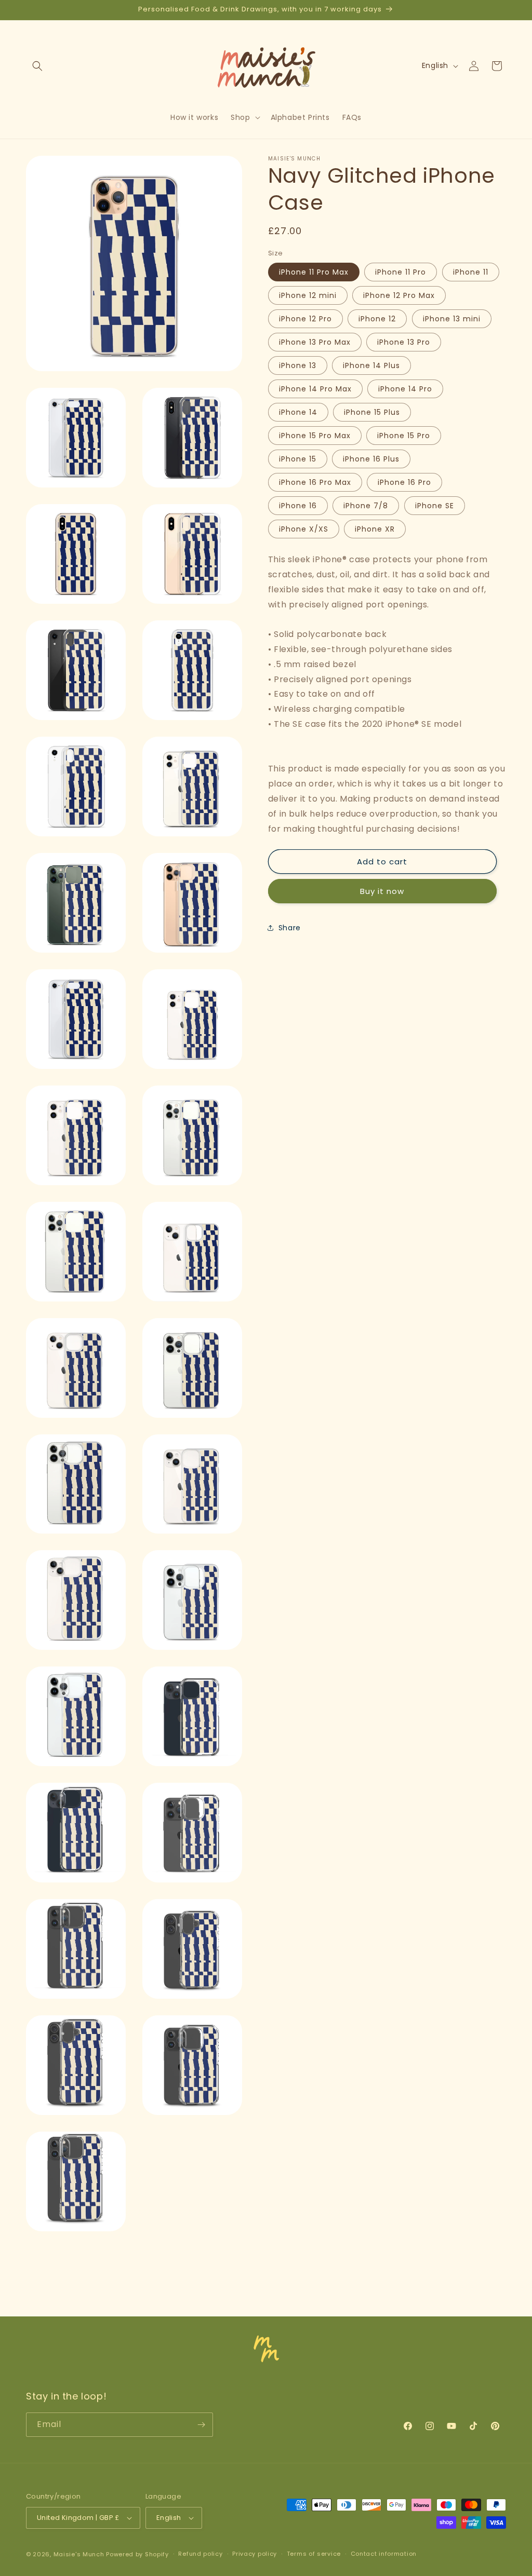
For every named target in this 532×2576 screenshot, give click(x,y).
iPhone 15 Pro (404, 436)
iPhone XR (375, 529)
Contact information (384, 2554)
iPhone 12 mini (308, 295)
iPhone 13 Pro (404, 342)
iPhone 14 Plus (371, 365)
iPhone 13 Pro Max (315, 342)
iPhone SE (435, 506)
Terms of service (314, 2554)
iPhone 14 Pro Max (315, 389)
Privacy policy (255, 2554)
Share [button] (290, 928)
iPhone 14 (298, 412)
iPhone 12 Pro (305, 319)
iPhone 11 (471, 272)
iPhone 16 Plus (371, 459)
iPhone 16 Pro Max (315, 482)
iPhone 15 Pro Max (315, 436)
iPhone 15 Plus (372, 412)
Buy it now (382, 891)
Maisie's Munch (79, 2554)
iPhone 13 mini (452, 319)
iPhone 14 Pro (405, 389)
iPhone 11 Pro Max (314, 272)
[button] (37, 66)
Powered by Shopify (137, 2554)
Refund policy (200, 2554)
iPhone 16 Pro (404, 482)
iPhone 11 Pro (401, 272)
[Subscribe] (201, 2425)
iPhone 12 (377, 319)
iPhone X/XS (304, 529)
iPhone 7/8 (366, 506)
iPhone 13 (298, 365)
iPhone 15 (298, 459)
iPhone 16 (298, 506)
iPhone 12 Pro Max (399, 295)
